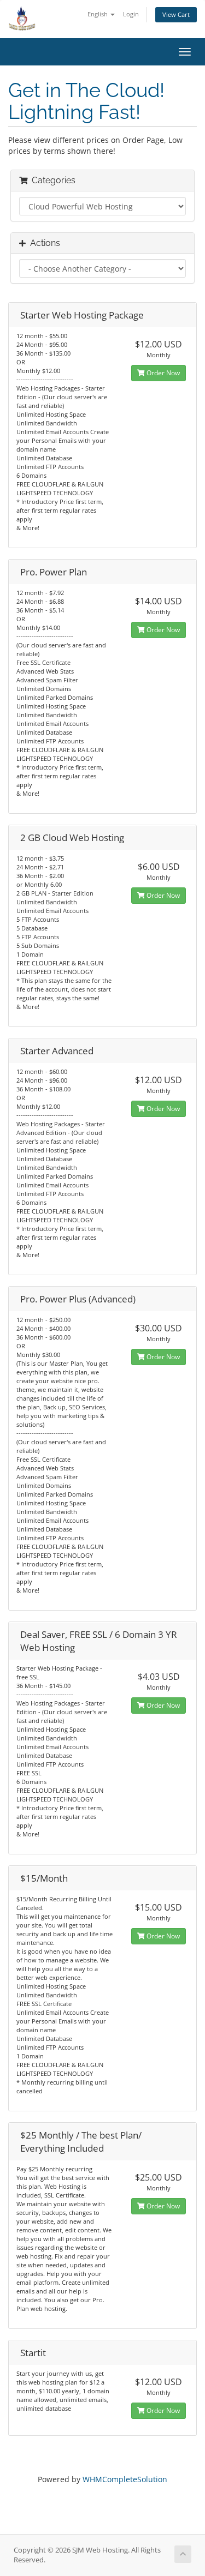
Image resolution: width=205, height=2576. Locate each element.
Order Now (162, 373)
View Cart (176, 14)
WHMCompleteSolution (125, 2479)
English (98, 14)
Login (131, 14)
